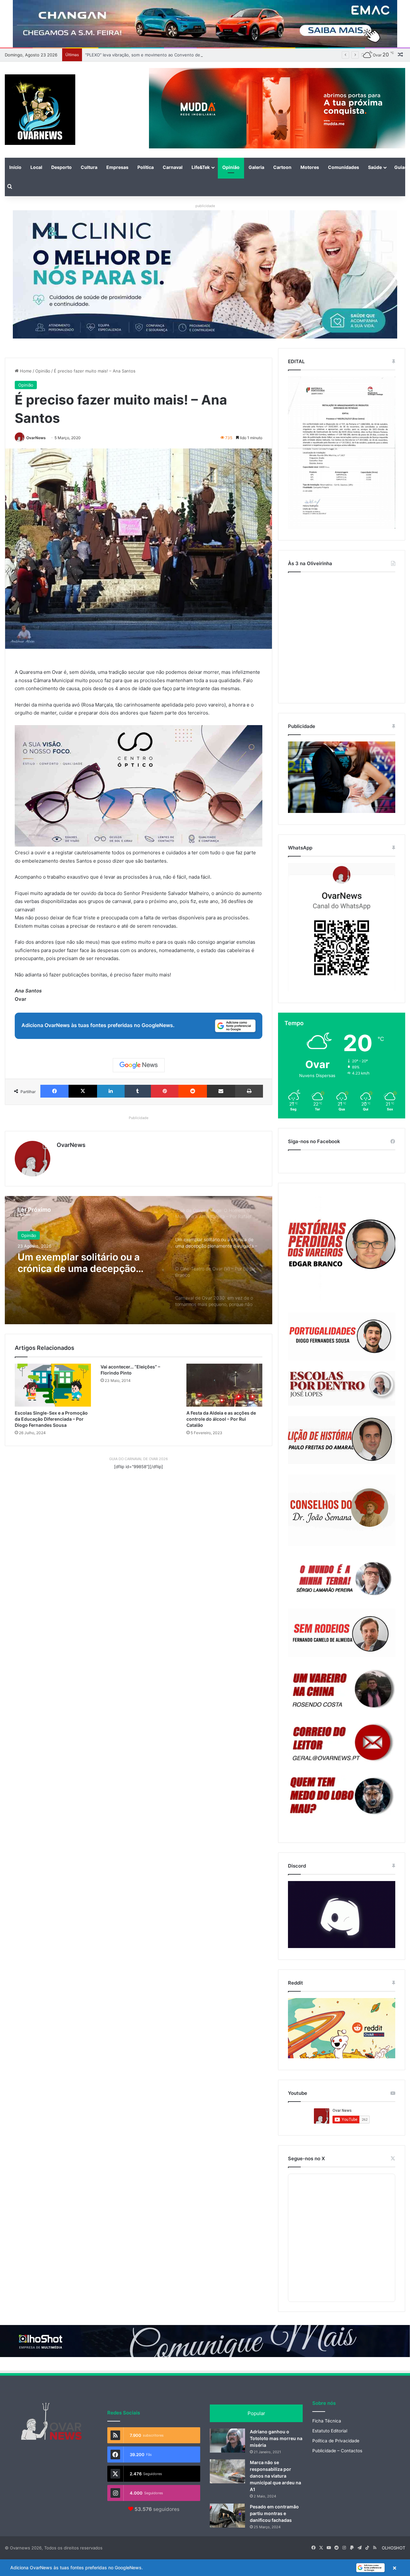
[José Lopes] (342, 1388)
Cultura (89, 167)
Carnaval (173, 167)
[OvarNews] (40, 110)
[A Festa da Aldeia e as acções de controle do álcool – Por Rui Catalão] (225, 1385)
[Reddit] (193, 1091)
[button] (205, 2568)
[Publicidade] (342, 811)
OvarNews (36, 438)
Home (25, 371)
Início (15, 167)
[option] (139, 1260)
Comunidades (344, 167)
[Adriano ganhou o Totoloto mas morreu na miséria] (227, 2441)
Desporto (61, 167)
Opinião (231, 167)
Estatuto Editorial (330, 2431)
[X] (83, 1091)
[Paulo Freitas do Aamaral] (342, 1440)
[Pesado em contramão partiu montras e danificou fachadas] (227, 2516)
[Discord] (342, 1915)
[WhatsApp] (342, 927)
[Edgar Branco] (342, 1248)
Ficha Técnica (327, 2421)
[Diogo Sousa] (342, 1336)
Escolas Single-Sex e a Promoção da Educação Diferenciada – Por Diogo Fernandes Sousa (51, 1419)
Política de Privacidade (336, 2441)
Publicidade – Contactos (337, 2451)
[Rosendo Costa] (342, 1689)
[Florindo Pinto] (342, 1796)
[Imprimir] (249, 1091)
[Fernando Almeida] (342, 1633)
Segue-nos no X (306, 2158)
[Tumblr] (138, 1091)
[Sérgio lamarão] (342, 1577)
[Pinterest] (165, 1091)
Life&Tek (201, 167)
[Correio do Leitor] (342, 1743)
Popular (256, 2413)
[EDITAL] (342, 453)
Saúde (375, 167)
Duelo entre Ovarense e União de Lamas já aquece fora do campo (151, 55)
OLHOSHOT (394, 2548)
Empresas (117, 167)
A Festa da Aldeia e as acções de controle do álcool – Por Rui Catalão (221, 1419)
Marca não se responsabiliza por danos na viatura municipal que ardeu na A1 (275, 2476)
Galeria (256, 167)
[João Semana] (342, 1510)
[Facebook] (54, 1091)
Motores (310, 167)
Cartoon (282, 167)
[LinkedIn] (111, 1091)
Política (146, 167)
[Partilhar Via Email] (221, 1091)
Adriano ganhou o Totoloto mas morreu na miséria (276, 2438)
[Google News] (139, 1065)
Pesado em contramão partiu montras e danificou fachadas (274, 2513)
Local (36, 167)
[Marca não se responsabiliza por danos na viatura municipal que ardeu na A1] (227, 2471)
